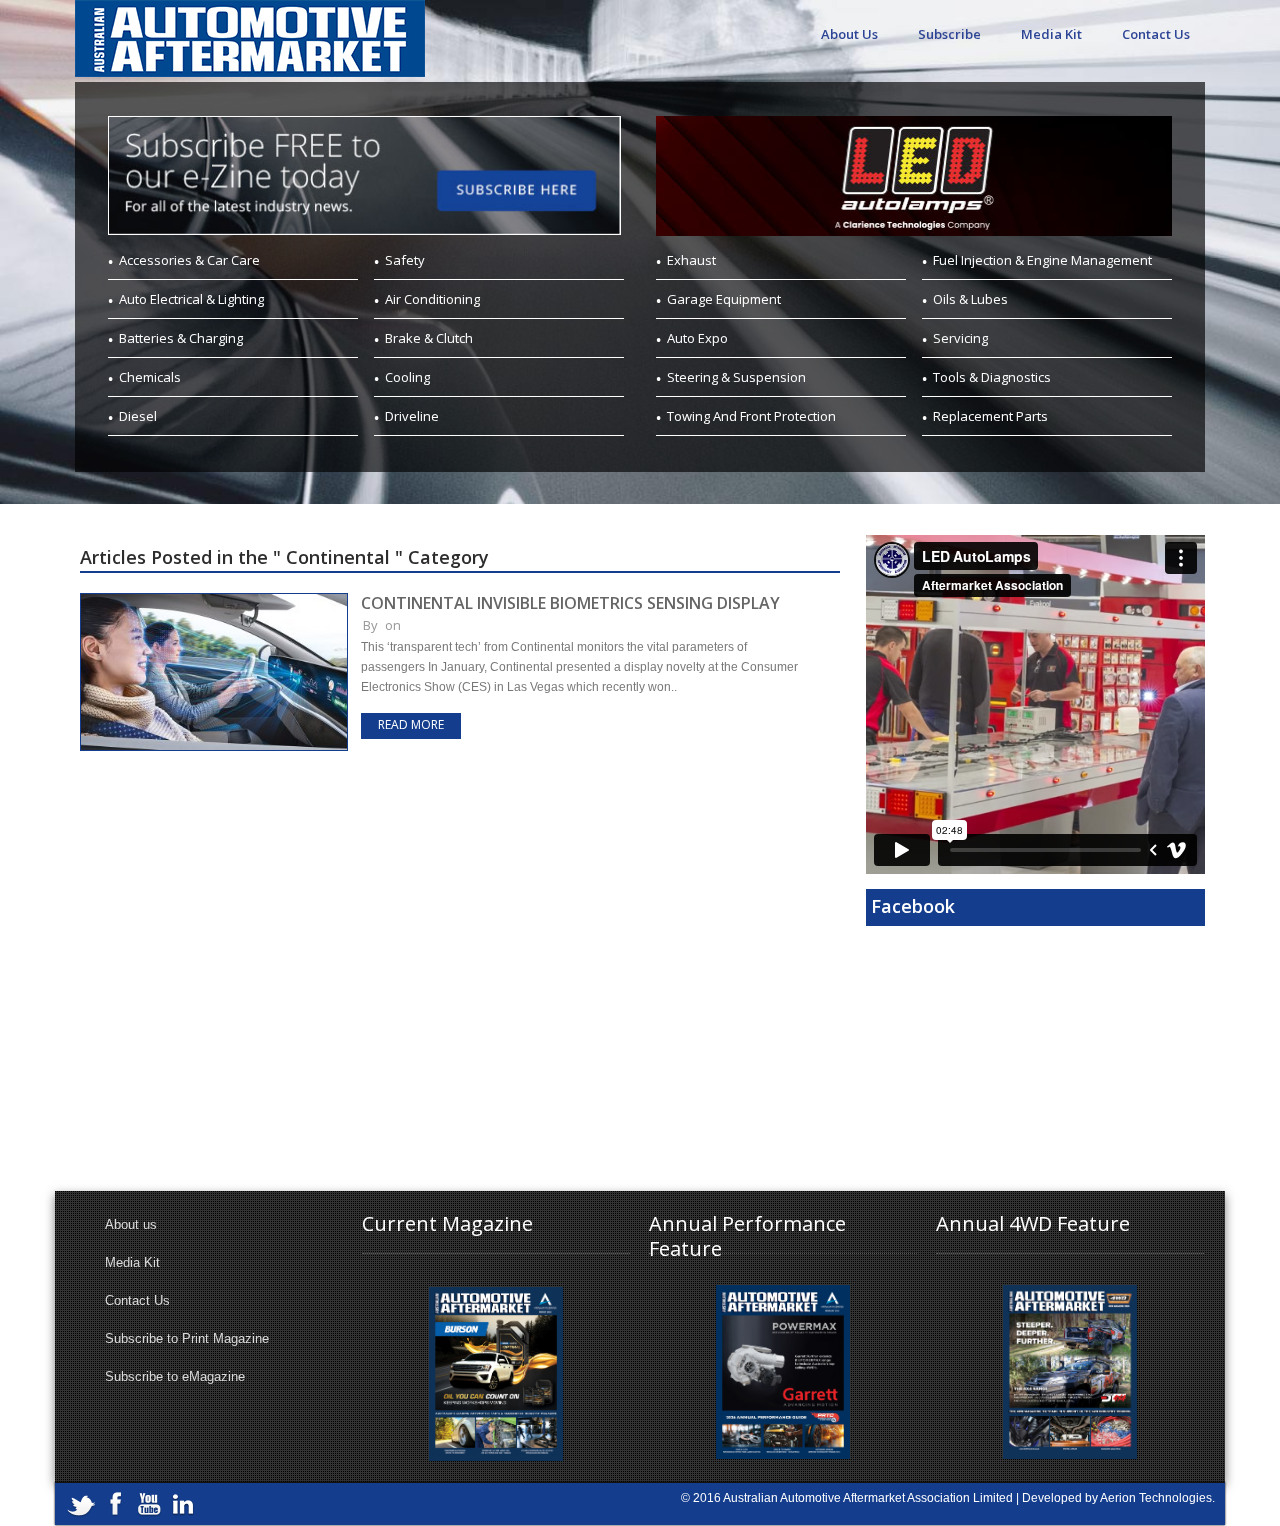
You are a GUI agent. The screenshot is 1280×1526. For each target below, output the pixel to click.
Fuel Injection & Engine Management (1042, 260)
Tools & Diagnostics (992, 377)
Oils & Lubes (970, 299)
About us (131, 1224)
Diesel (138, 416)
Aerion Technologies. (1157, 1498)
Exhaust (691, 260)
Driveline (412, 416)
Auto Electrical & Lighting (191, 299)
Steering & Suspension (736, 377)
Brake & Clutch (429, 338)
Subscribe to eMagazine (175, 1376)
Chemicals (150, 377)
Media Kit (1051, 34)
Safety (405, 260)
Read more (411, 724)
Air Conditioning (432, 299)
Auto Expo (697, 338)
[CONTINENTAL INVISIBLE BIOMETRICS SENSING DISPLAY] (214, 602)
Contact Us (1156, 34)
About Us (849, 34)
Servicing (960, 338)
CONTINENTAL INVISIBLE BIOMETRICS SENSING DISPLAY (570, 603)
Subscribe (949, 34)
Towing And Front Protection (751, 416)
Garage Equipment (724, 299)
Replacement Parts (990, 416)
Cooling (407, 377)
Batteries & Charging (181, 338)
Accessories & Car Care (189, 260)
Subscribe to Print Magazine (187, 1338)
